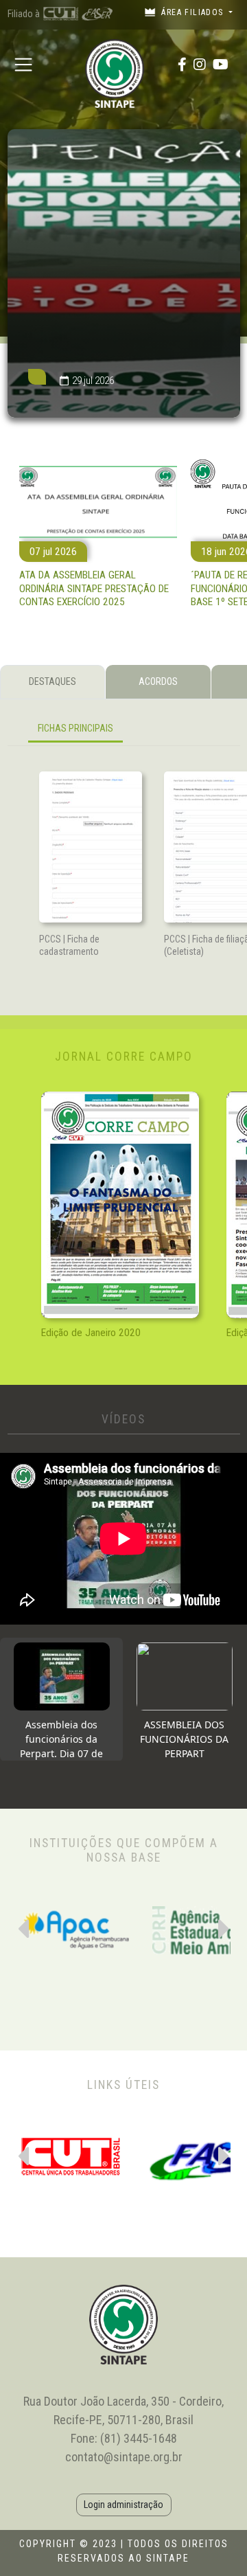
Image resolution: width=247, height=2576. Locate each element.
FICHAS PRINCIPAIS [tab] (75, 728)
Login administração (123, 2505)
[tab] (61, 1699)
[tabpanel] (124, 731)
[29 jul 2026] (124, 414)
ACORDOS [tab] (158, 681)
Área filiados (192, 12)
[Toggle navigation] (24, 64)
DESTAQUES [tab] (52, 681)
